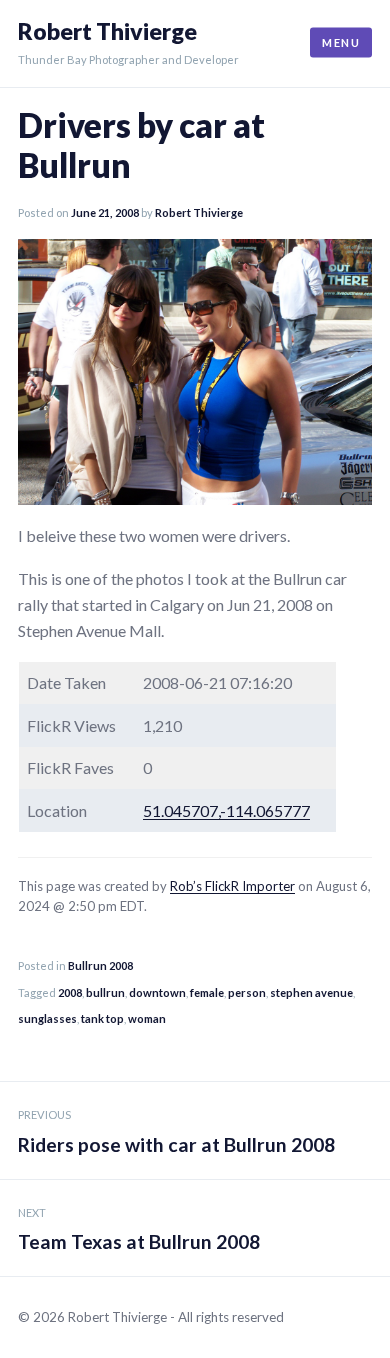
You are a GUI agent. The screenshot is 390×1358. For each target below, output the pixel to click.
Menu (341, 42)
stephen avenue (311, 992)
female (207, 992)
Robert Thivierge (107, 31)
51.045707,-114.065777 (226, 810)
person (247, 992)
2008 (70, 992)
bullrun (105, 992)
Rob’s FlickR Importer (232, 886)
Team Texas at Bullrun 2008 (139, 1230)
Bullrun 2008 (100, 965)
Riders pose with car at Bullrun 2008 (176, 1132)
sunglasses (47, 1018)
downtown (157, 992)
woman (147, 1018)
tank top (102, 1018)
